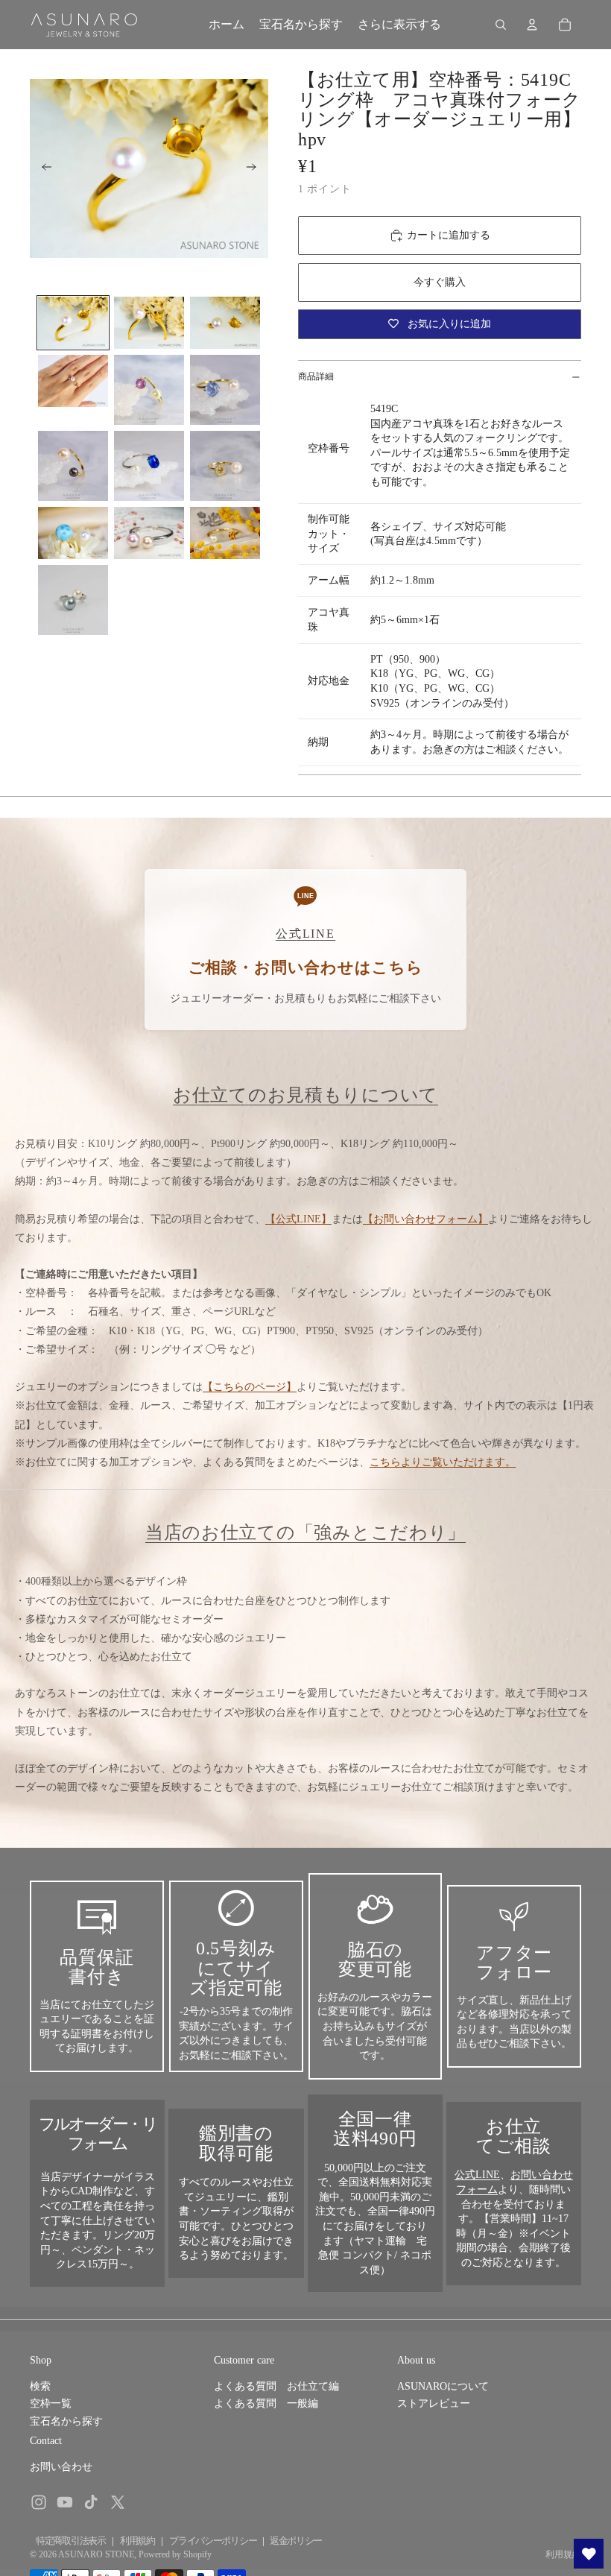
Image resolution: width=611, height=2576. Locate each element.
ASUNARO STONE (96, 2554)
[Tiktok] (91, 2502)
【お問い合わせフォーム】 (425, 1219)
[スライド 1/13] (73, 323)
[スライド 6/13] (225, 390)
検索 (40, 2386)
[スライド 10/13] (73, 533)
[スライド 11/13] (149, 533)
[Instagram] (39, 2502)
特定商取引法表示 (71, 2541)
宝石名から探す (66, 2421)
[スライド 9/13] (225, 466)
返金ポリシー (296, 2541)
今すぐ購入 (440, 282)
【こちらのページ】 (250, 1387)
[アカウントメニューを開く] (532, 25)
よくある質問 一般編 (266, 2403)
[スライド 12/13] (225, 533)
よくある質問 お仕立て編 (276, 2386)
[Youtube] (65, 2502)
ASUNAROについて (443, 2386)
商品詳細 (316, 376)
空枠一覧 (51, 2403)
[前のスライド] (42, 168)
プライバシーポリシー (213, 2541)
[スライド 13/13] (73, 600)
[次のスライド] (256, 168)
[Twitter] (118, 2502)
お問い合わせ (61, 2467)
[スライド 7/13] (73, 466)
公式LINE (477, 2175)
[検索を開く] (501, 25)
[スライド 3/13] (225, 323)
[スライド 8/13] (149, 466)
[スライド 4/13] (73, 381)
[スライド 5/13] (149, 390)
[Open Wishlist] (589, 2554)
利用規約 (137, 2541)
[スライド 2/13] (149, 323)
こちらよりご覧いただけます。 (443, 1462)
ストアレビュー (434, 2403)
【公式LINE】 (298, 1219)
